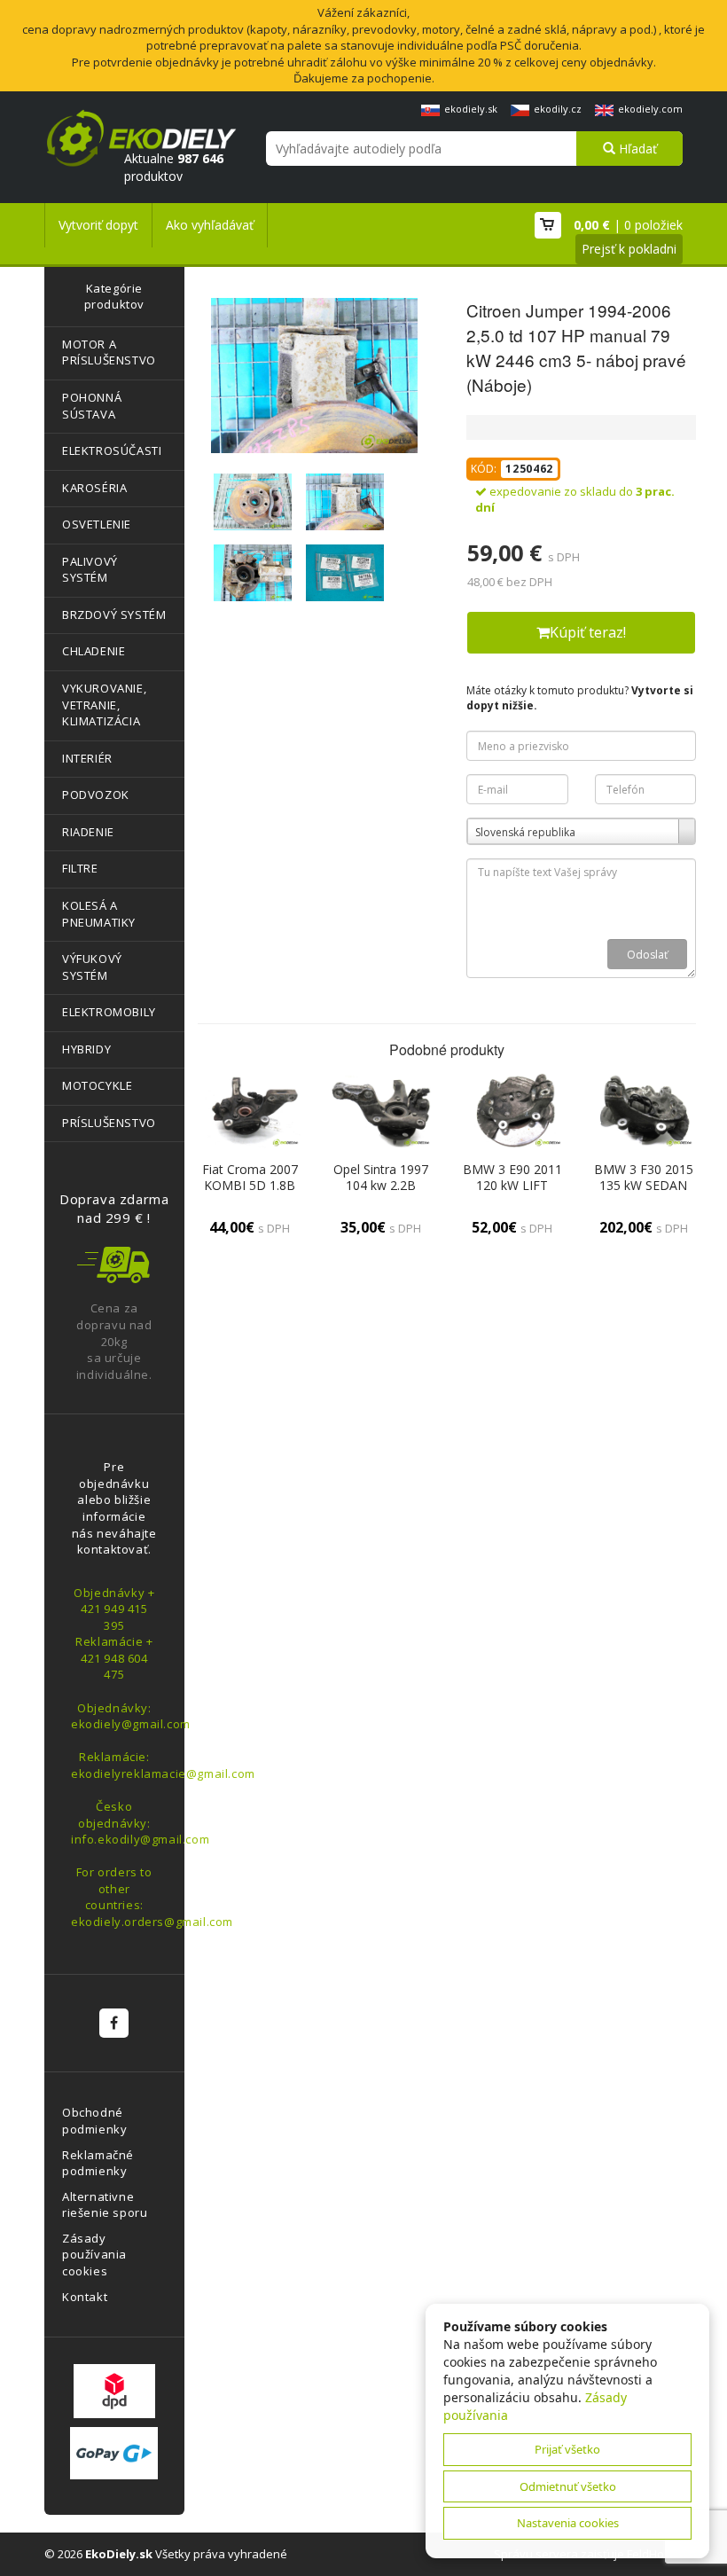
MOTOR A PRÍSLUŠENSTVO (109, 352)
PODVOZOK (96, 795)
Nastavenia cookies (568, 2523)
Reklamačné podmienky (98, 2163)
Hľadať (636, 149)
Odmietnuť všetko (568, 2486)
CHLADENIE (94, 651)
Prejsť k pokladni (629, 249)
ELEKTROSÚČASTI (112, 450)
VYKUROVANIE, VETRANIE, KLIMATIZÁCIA (104, 705)
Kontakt (85, 2297)
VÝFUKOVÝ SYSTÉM (92, 967)
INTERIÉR (87, 758)
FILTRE (80, 868)
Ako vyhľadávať (210, 225)
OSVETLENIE (97, 524)
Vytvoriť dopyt (98, 225)
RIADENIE (88, 832)
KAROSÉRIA (94, 488)
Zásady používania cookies (94, 2255)
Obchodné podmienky (94, 2121)
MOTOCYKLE (97, 1085)
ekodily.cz (558, 109)
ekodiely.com (650, 109)
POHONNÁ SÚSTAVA (92, 406)
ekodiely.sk (471, 109)
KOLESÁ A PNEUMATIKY (99, 914)
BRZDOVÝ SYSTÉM (114, 615)
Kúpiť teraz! (588, 632)
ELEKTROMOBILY (109, 1012)
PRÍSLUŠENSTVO (109, 1123)
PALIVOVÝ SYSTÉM (90, 570)
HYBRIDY (86, 1049)
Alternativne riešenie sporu (105, 2205)
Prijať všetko (567, 2449)
